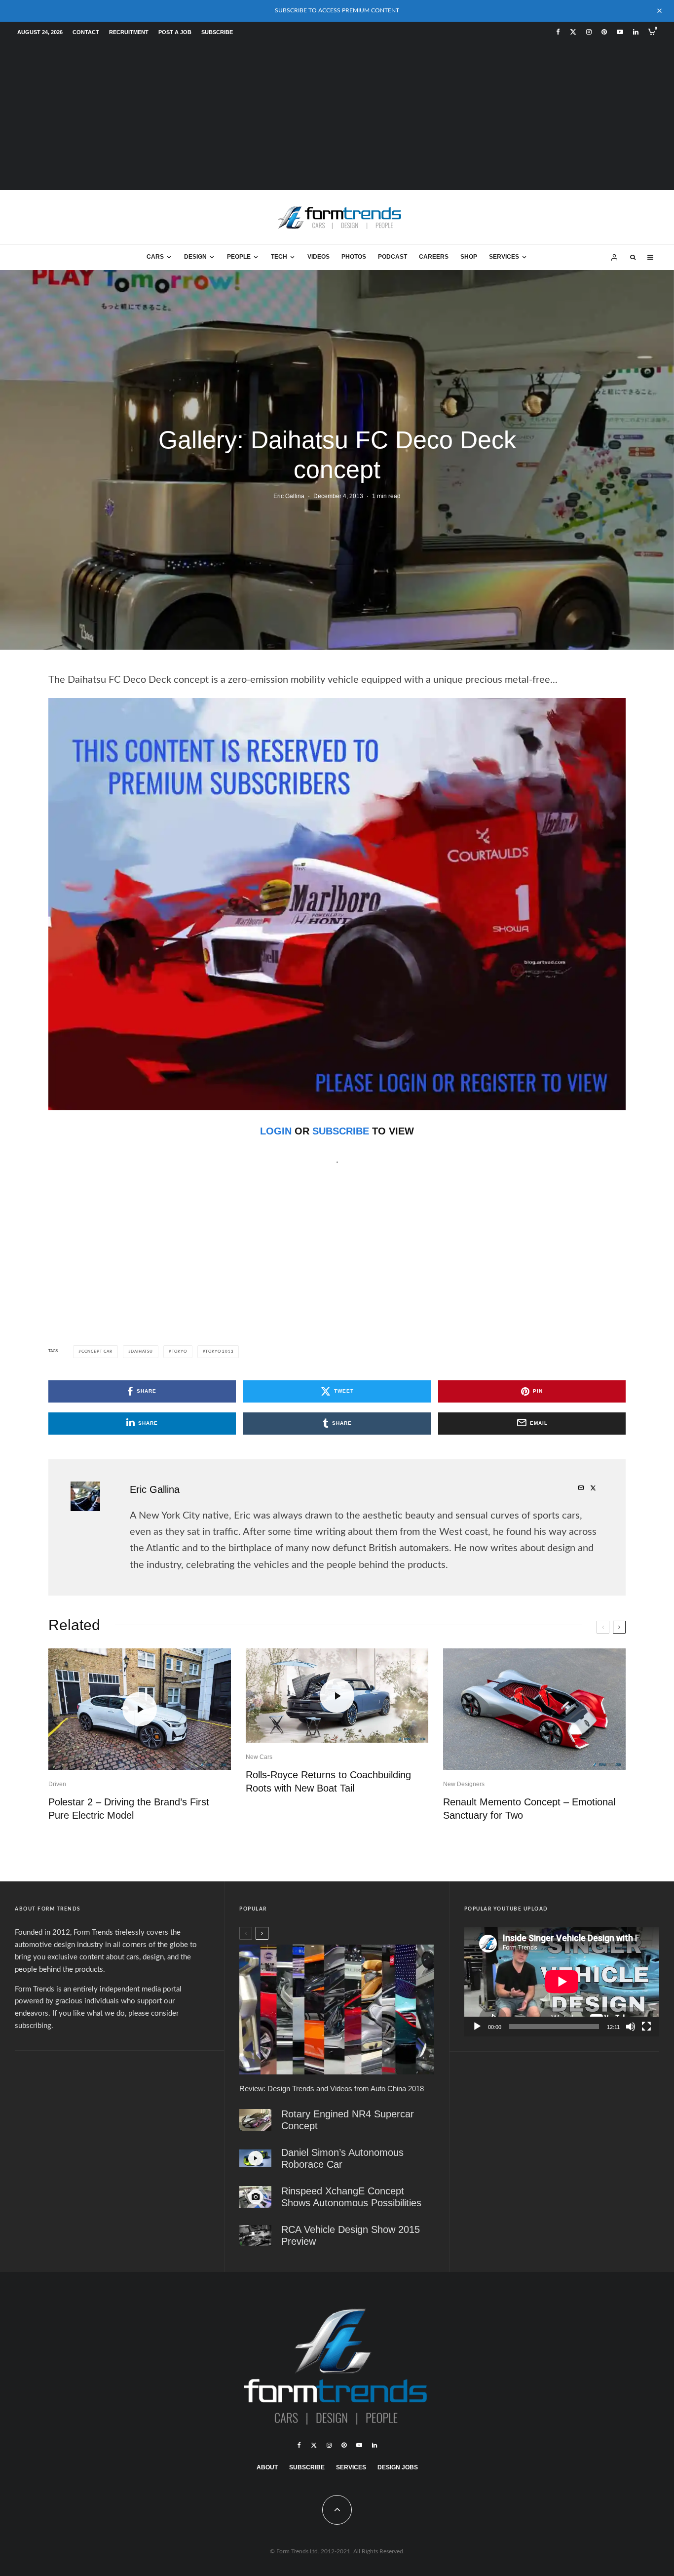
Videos (318, 257)
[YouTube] (620, 32)
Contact (86, 32)
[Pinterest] (604, 32)
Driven (57, 1784)
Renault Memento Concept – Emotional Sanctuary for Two (529, 1809)
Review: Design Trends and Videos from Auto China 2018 (332, 2088)
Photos (354, 257)
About (267, 2467)
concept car (97, 1352)
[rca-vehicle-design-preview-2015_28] (255, 2235)
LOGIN (276, 1131)
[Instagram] (589, 32)
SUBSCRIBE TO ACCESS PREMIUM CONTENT (337, 10)
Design (195, 257)
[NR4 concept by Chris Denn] (255, 2120)
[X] (573, 32)
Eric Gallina (289, 496)
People (239, 257)
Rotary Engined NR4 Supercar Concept (348, 2119)
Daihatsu (142, 1352)
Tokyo (179, 1352)
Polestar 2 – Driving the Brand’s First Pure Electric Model (129, 1809)
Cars (155, 257)
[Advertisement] (337, 116)
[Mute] (631, 2027)
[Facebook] (558, 32)
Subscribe (217, 32)
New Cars (259, 1757)
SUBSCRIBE (341, 1131)
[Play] (477, 2027)
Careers (434, 257)
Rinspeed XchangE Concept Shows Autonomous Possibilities (351, 2196)
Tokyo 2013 (219, 1352)
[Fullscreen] (646, 2027)
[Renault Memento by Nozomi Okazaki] (534, 1709)
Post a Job (175, 32)
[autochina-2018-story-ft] (337, 2010)
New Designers (464, 1784)
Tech (279, 257)
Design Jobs (398, 2467)
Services (504, 257)
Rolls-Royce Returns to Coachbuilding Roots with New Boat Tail (328, 1781)
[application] (562, 1982)
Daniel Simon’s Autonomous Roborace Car (342, 2158)
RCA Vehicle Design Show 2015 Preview (351, 2235)
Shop (469, 257)
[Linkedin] (636, 32)
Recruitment (129, 32)
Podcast (393, 257)
